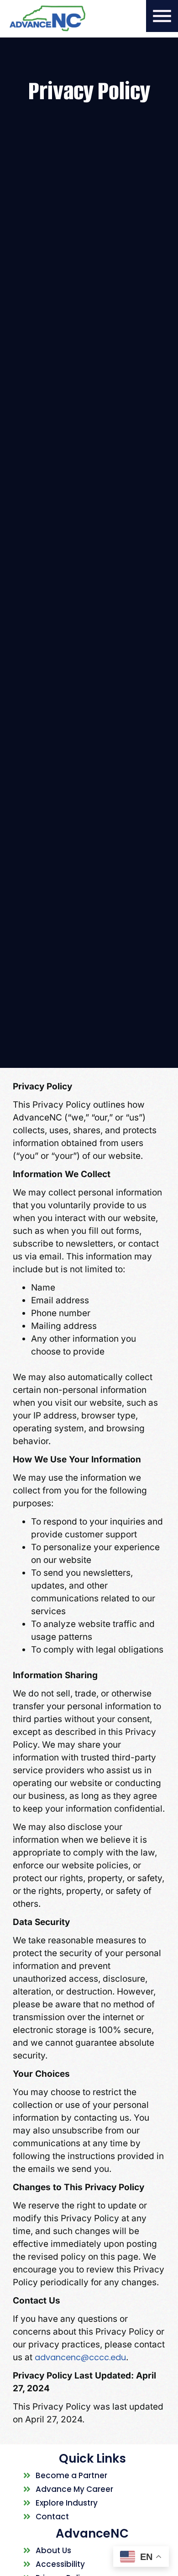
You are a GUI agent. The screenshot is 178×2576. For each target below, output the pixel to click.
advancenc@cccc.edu (80, 2357)
